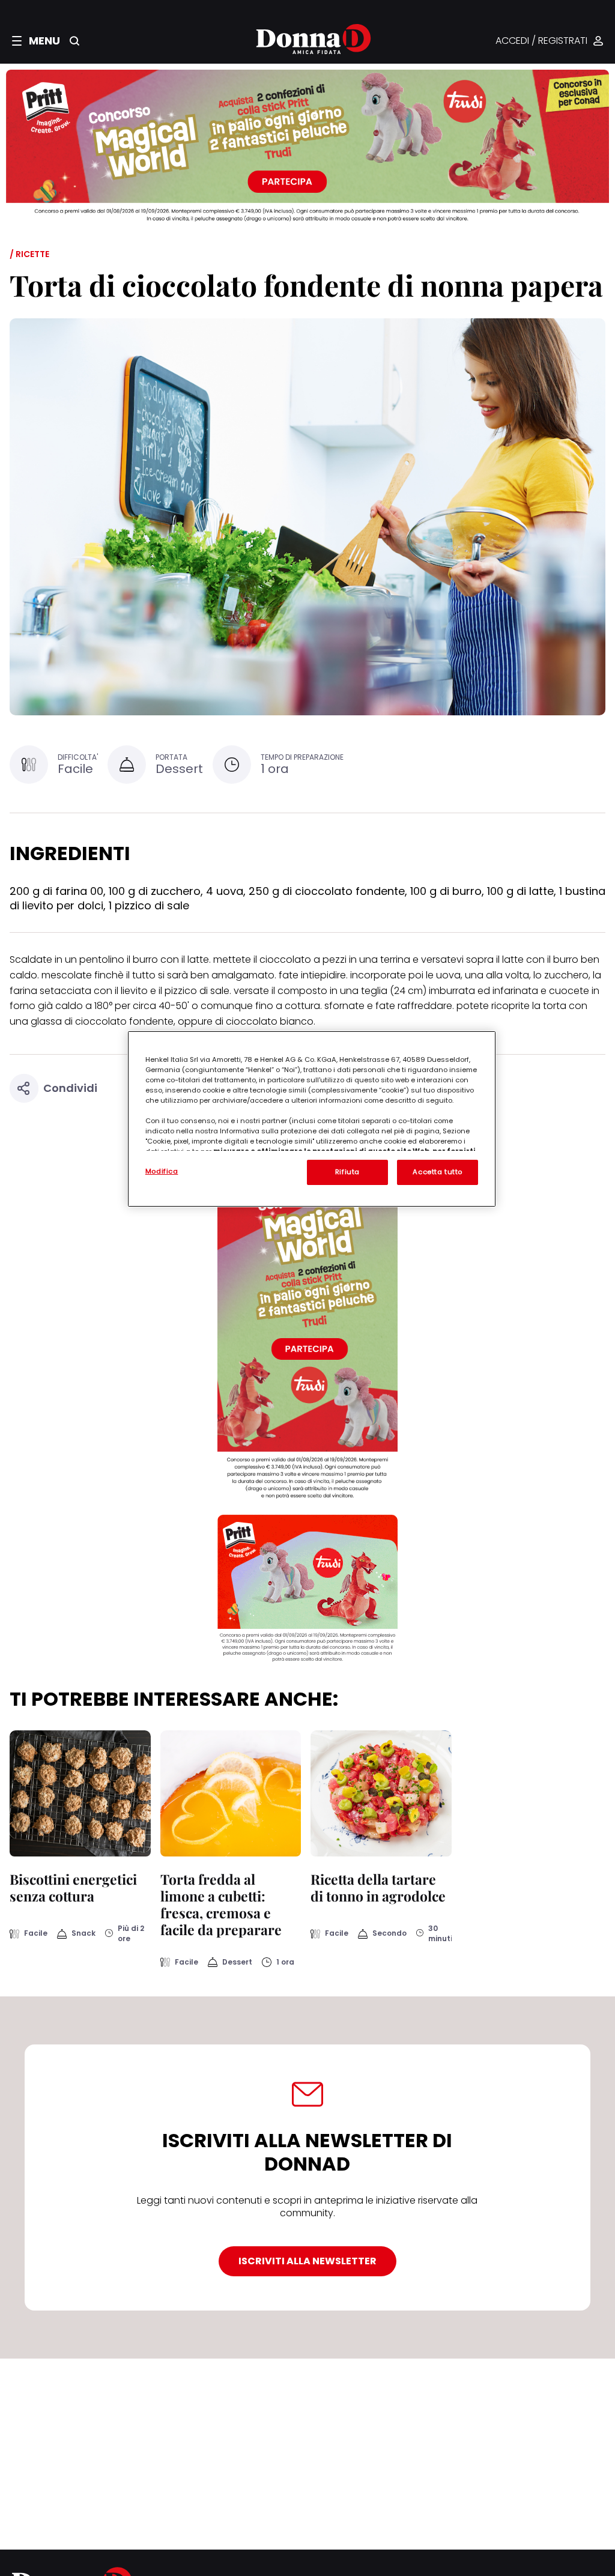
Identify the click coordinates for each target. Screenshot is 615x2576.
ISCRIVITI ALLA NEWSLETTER (307, 2261)
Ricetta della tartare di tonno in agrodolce (378, 1887)
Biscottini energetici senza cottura (73, 1887)
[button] (36, 41)
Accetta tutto (437, 1172)
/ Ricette (29, 254)
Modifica (162, 1171)
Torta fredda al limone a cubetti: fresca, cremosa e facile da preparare (221, 1904)
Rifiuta (347, 1172)
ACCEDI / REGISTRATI (541, 41)
